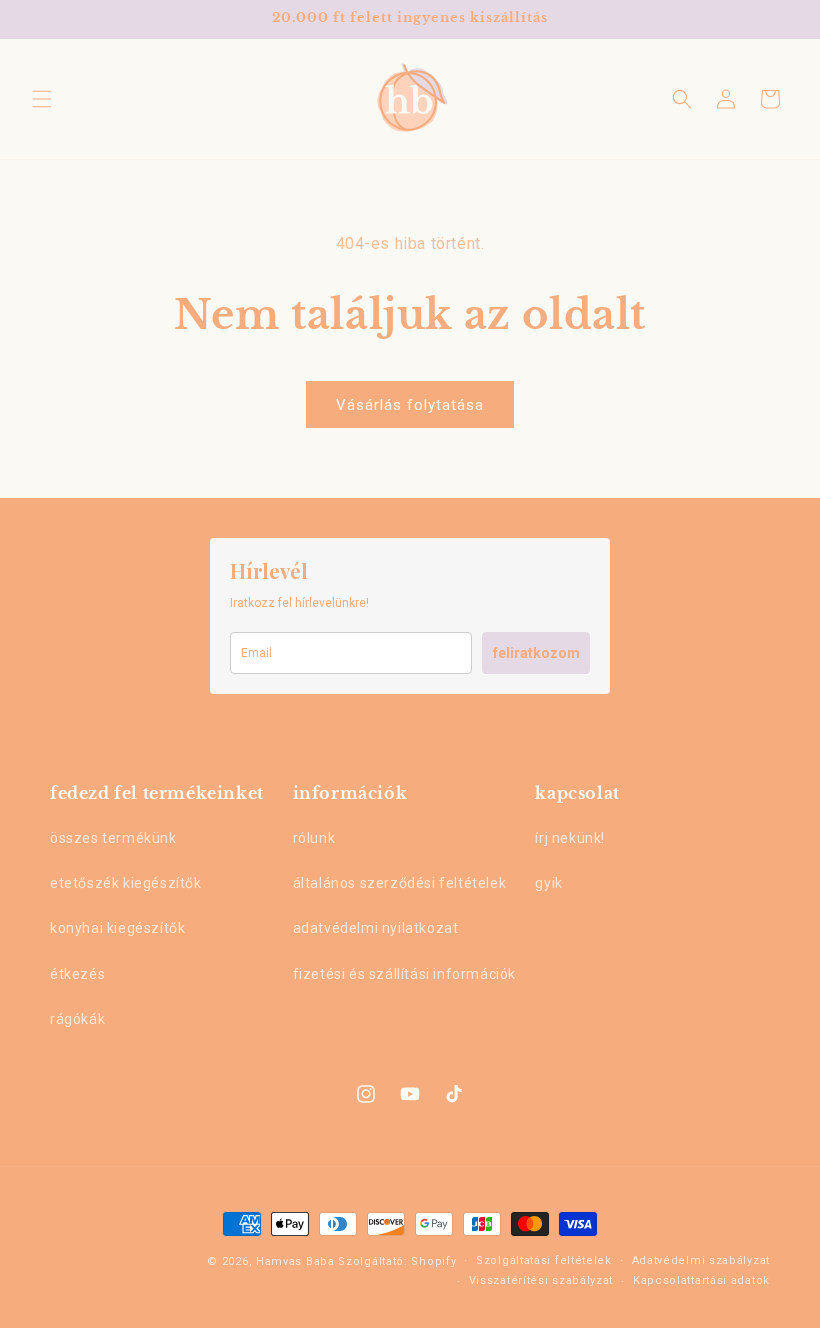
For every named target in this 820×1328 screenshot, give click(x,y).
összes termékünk (113, 838)
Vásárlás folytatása (410, 405)
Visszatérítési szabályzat (541, 1280)
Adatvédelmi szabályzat (701, 1260)
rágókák (77, 1019)
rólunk (314, 838)
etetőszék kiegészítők (126, 883)
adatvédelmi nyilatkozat (376, 928)
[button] (42, 99)
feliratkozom (536, 653)
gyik (548, 883)
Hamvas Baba (295, 1261)
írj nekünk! (570, 838)
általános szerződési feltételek (400, 883)
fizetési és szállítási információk (404, 974)
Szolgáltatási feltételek (544, 1260)
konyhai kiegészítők (117, 928)
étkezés (77, 974)
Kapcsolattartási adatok (701, 1280)
